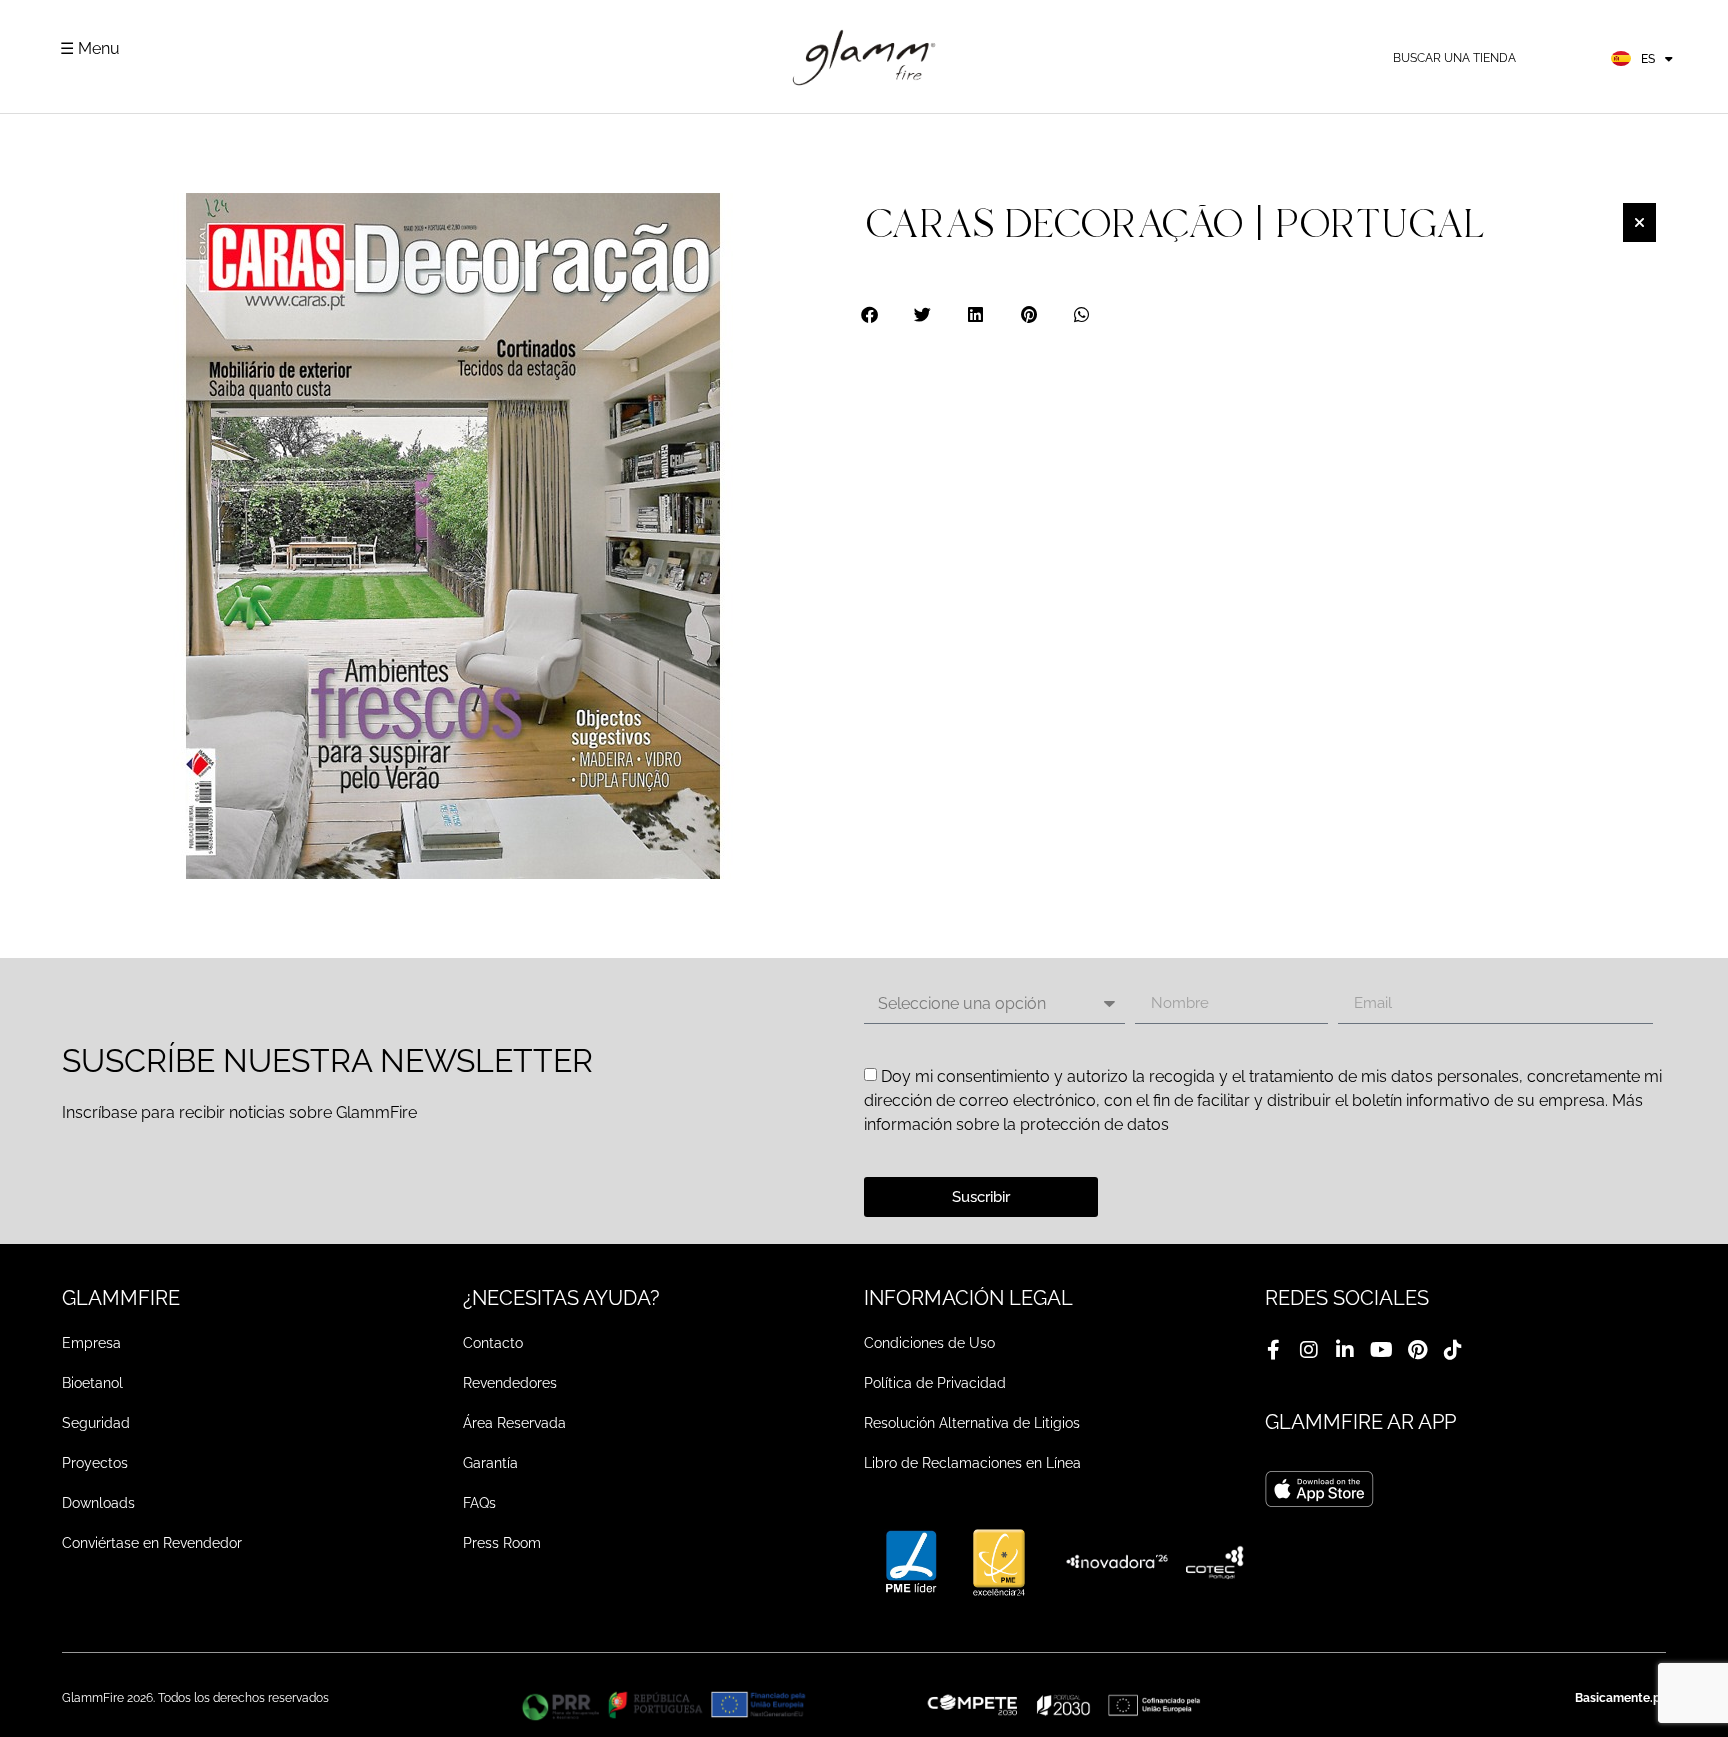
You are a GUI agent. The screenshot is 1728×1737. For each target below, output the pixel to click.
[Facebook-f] (1273, 1350)
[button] (870, 314)
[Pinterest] (1417, 1350)
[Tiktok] (1453, 1350)
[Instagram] (1309, 1350)
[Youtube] (1381, 1350)
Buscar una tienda (1454, 58)
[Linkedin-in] (1345, 1350)
